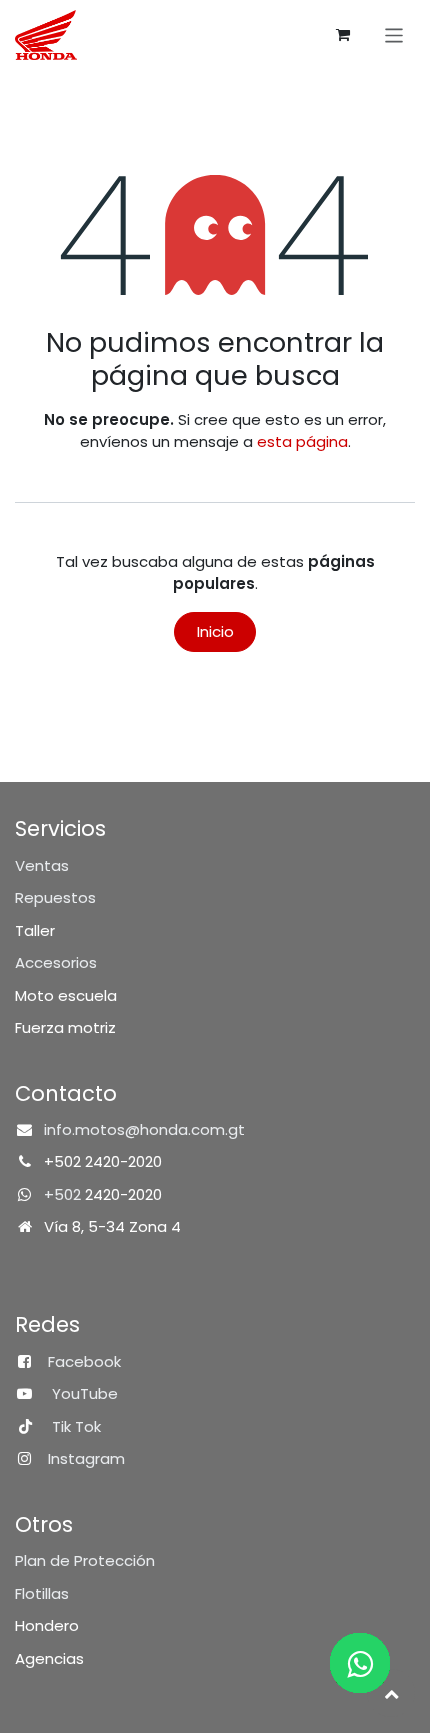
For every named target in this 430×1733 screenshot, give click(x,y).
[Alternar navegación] (394, 34)
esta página (302, 441)
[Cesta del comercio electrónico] (343, 35)
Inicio (215, 631)
